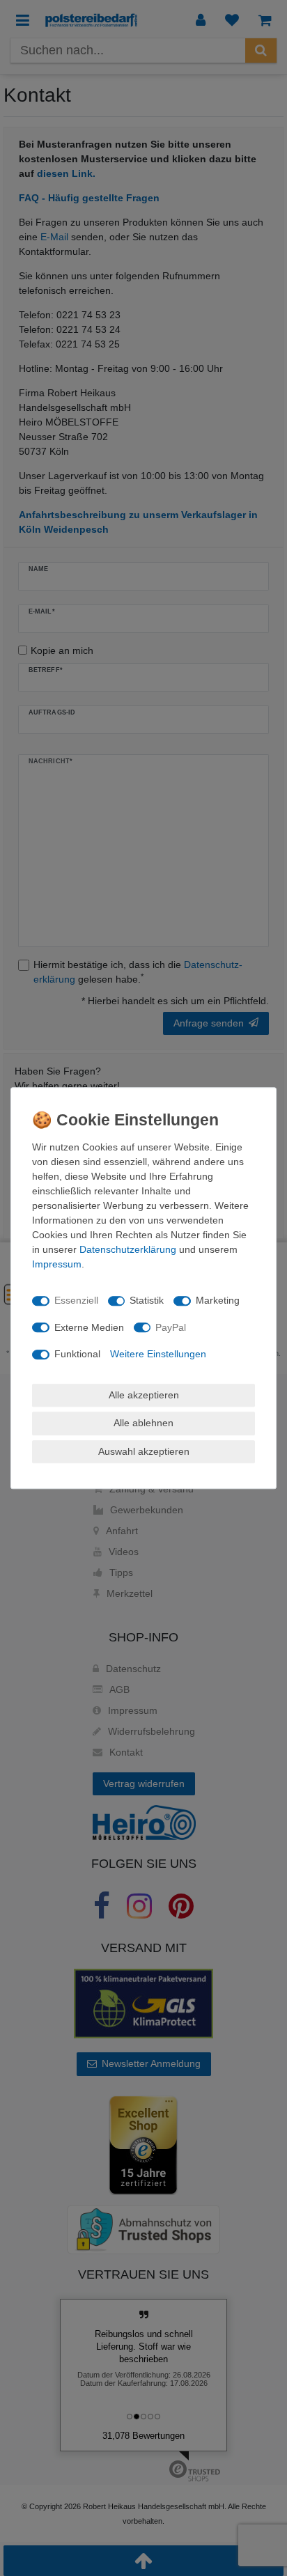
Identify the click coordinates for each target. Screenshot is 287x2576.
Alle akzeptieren (144, 1395)
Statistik (147, 1300)
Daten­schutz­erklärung (128, 1249)
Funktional (77, 1354)
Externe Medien (89, 1327)
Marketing (218, 1300)
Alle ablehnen (143, 1423)
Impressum (57, 1264)
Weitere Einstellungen (158, 1354)
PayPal (171, 1327)
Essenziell (76, 1300)
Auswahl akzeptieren (144, 1451)
